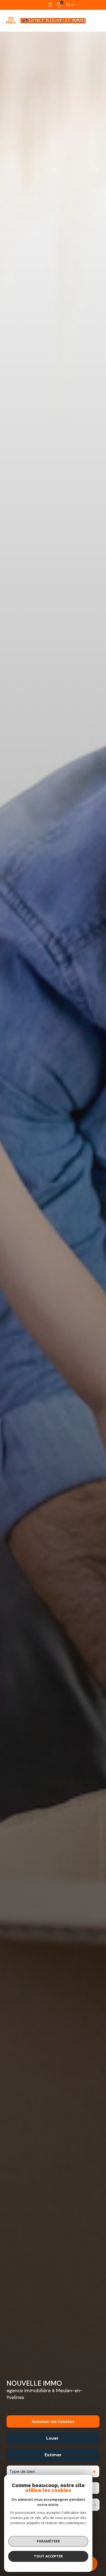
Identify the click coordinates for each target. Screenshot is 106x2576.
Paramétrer (48, 2541)
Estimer (53, 2455)
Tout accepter (48, 2556)
